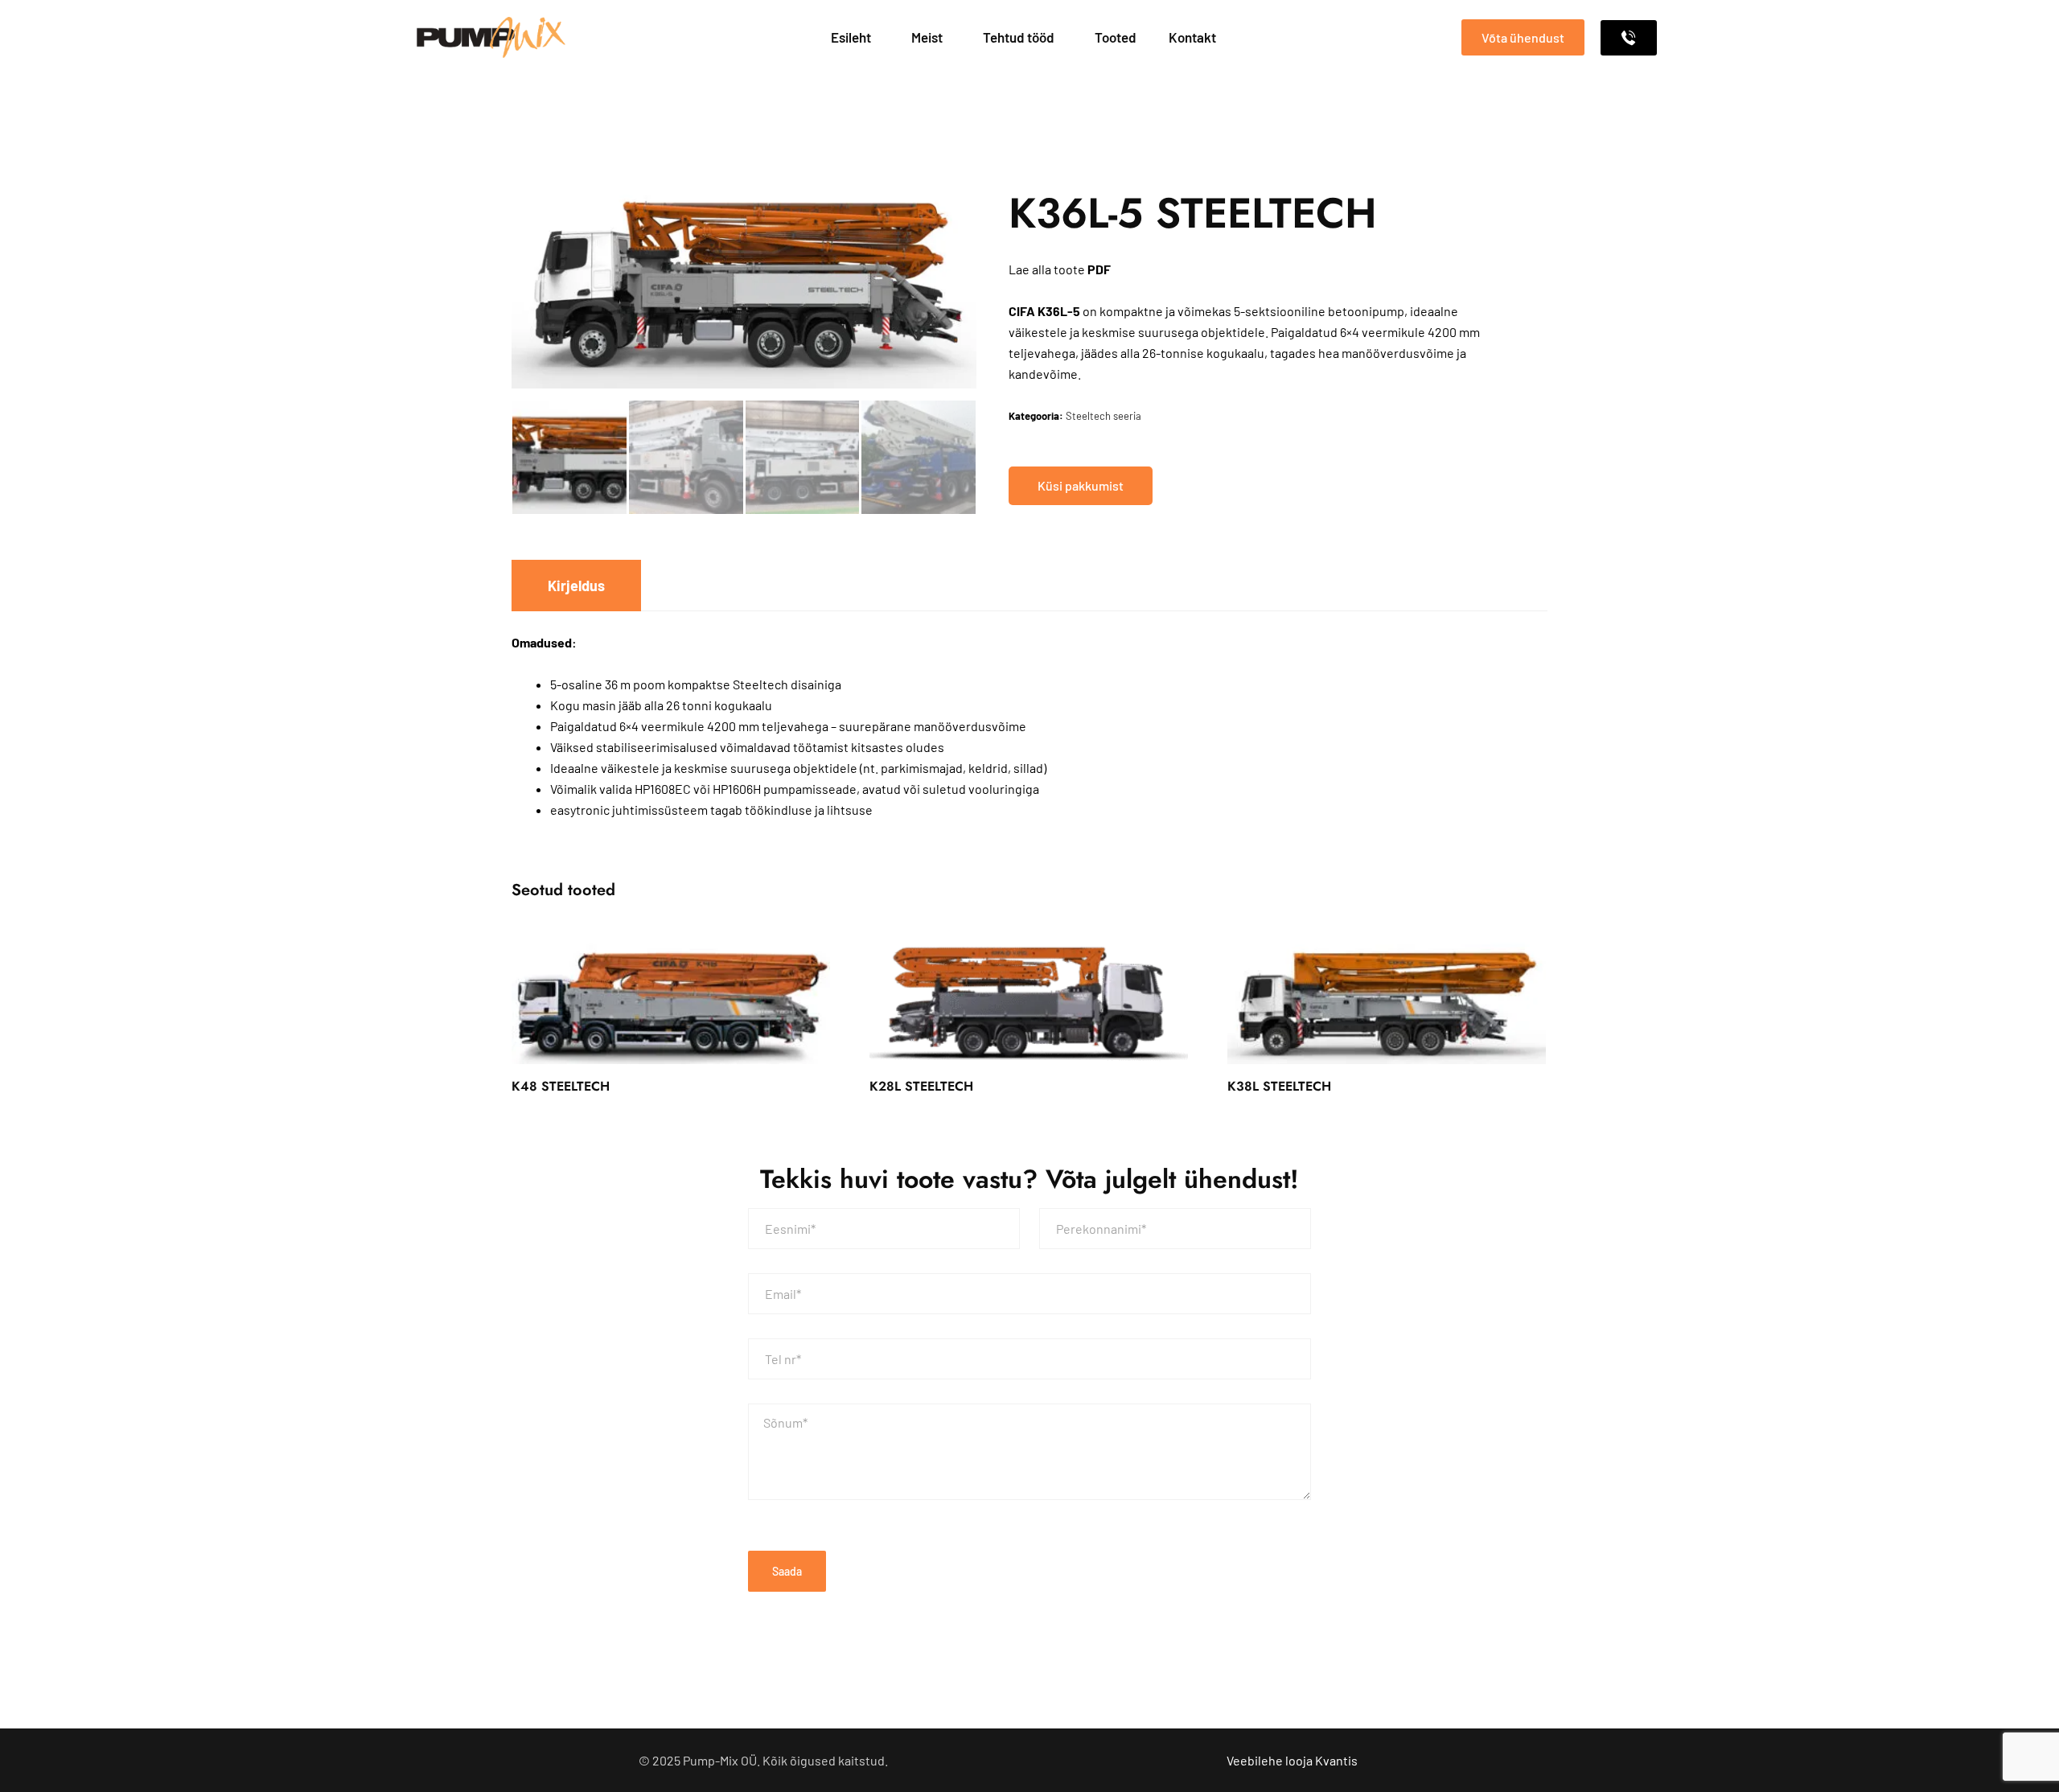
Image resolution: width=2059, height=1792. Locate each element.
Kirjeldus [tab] (576, 586)
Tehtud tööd (1019, 37)
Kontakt (1192, 37)
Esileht (851, 37)
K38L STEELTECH (1279, 1086)
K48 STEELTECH (561, 1086)
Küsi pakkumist (1081, 485)
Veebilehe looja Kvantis (1292, 1760)
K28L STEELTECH (921, 1086)
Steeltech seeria (1103, 416)
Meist (927, 37)
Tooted (1116, 37)
